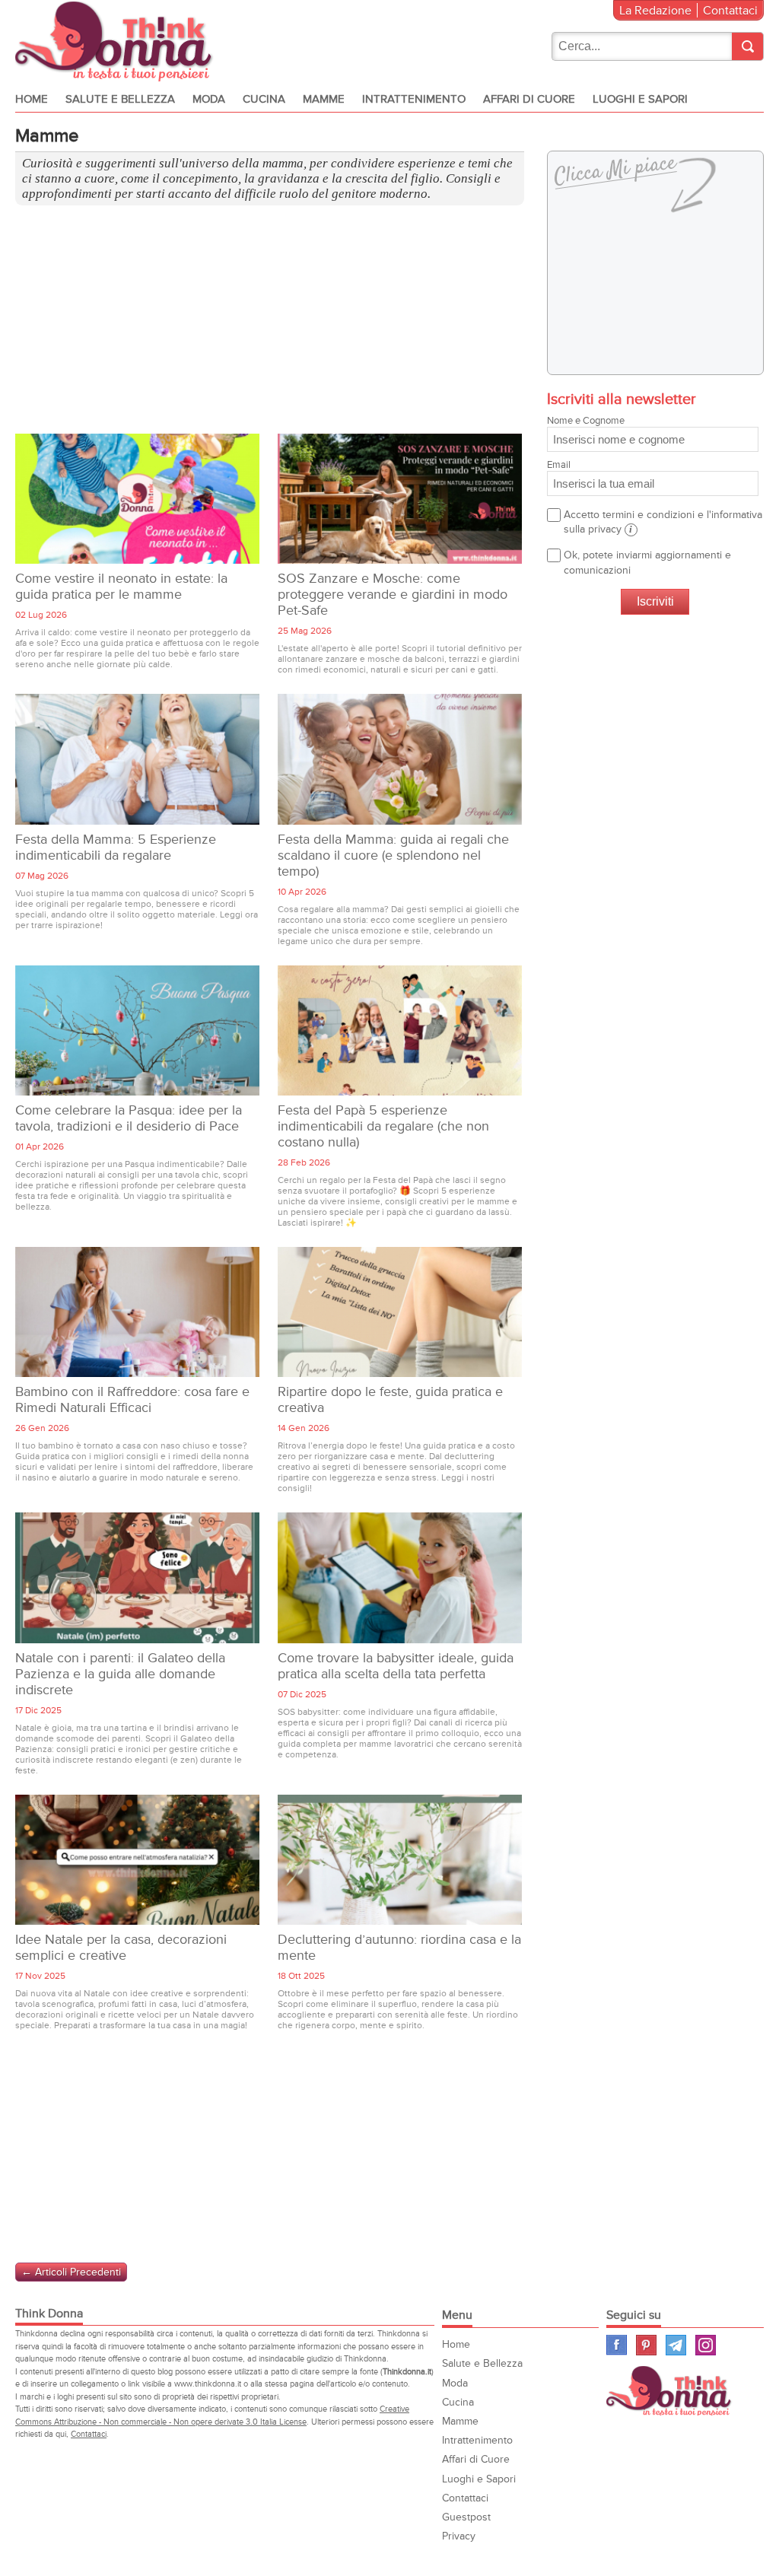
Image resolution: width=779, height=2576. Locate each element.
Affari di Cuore (529, 99)
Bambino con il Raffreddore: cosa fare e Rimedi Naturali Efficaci (132, 1400)
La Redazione (655, 10)
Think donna (117, 41)
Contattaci (730, 10)
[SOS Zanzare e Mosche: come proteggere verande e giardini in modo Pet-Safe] (400, 499)
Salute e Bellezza (120, 99)
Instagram (706, 2345)
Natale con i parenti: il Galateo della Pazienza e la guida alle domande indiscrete (120, 1674)
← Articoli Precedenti (71, 2272)
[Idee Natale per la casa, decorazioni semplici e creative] (137, 1860)
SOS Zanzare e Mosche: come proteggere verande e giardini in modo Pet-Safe (393, 595)
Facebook (617, 2345)
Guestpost (466, 2517)
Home (32, 99)
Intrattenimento (414, 99)
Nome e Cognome (586, 421)
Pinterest (646, 2345)
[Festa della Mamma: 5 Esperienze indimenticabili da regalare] (137, 759)
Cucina (264, 99)
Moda (209, 99)
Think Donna (671, 2391)
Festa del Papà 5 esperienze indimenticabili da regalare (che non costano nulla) (383, 1126)
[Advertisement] (270, 327)
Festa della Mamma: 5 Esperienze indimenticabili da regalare (116, 848)
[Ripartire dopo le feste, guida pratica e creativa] (400, 1312)
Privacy (459, 2536)
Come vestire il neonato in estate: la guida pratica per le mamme (121, 587)
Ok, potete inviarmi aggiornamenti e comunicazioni (647, 562)
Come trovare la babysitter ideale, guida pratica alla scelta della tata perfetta (396, 1666)
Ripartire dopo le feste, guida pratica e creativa (390, 1400)
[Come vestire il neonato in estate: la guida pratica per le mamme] (137, 499)
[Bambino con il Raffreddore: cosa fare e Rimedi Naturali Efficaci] (137, 1312)
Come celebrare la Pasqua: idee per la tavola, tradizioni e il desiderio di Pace (129, 1118)
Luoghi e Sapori (640, 99)
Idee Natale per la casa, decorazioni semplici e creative (121, 1948)
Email (559, 465)
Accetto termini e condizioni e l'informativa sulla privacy (663, 522)
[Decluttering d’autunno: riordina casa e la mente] (400, 1860)
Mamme (324, 99)
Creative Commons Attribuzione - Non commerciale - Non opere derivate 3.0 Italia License (212, 2415)
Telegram (676, 2345)
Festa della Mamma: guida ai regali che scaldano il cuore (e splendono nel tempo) (393, 855)
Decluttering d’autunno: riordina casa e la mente (399, 1948)
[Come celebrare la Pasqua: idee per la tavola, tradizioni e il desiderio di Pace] (137, 1030)
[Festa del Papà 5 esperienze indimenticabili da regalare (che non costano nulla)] (400, 1030)
